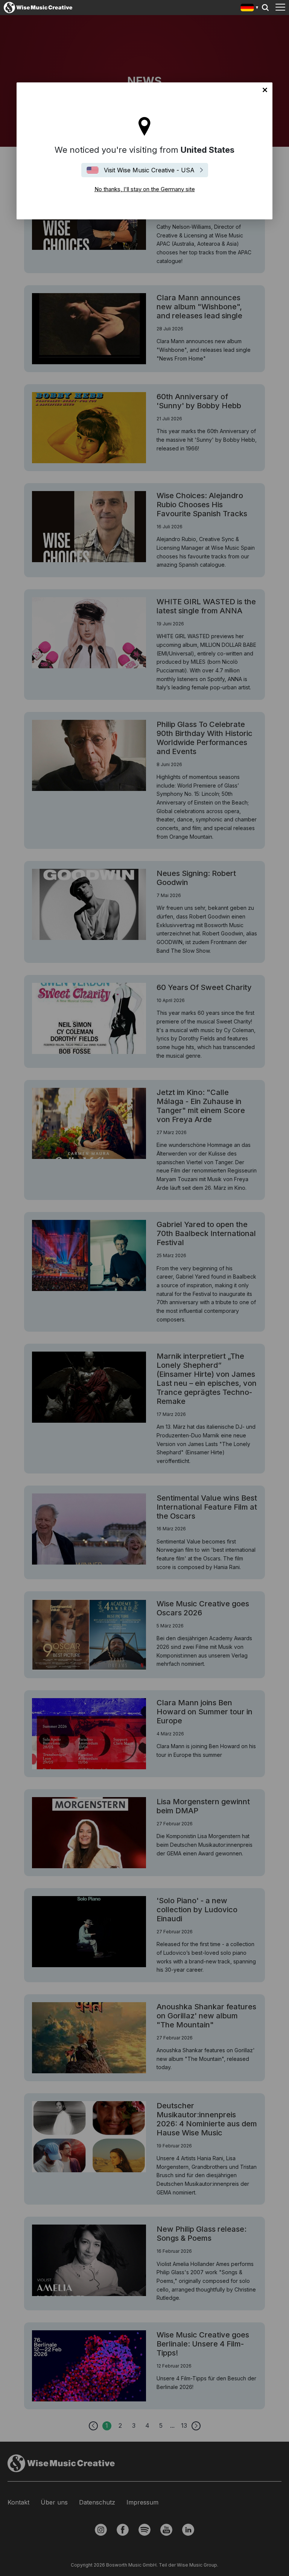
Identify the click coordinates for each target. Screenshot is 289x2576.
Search (265, 8)
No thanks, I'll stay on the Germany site (265, 90)
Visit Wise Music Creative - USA (149, 170)
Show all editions (250, 8)
